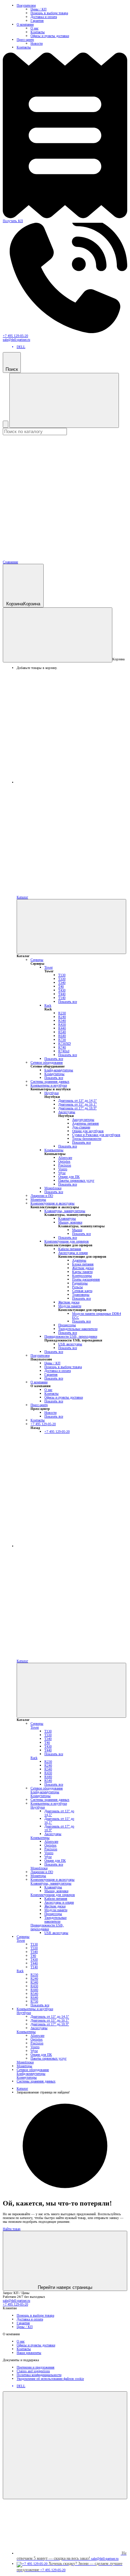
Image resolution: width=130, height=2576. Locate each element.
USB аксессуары (70, 1344)
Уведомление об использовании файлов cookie (50, 2379)
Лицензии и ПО (42, 1196)
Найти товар (12, 2229)
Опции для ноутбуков (88, 1131)
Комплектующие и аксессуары (53, 1203)
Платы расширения (86, 1279)
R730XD (64, 1043)
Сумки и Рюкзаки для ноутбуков (96, 1135)
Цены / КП (38, 9)
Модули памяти (70, 1306)
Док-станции (81, 1127)
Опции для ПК (69, 1177)
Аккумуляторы (83, 1120)
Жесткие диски (69, 1302)
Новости (37, 43)
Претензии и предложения (36, 2367)
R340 (62, 1021)
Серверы (37, 960)
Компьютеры (54, 1150)
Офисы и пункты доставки (50, 36)
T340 (62, 983)
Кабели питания (70, 1249)
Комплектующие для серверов (67, 1241)
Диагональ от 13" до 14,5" (77, 1101)
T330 (62, 979)
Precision (65, 1165)
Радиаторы (80, 1283)
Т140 (62, 998)
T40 (61, 986)
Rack (48, 1005)
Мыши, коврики (70, 1222)
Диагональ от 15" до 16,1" (77, 1104)
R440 (62, 1028)
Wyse (62, 1173)
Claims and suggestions (33, 2371)
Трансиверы (81, 1295)
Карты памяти (82, 1272)
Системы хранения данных (50, 1081)
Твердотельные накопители (78, 1329)
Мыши (77, 1230)
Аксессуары (67, 1112)
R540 (62, 1032)
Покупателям (26, 5)
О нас (34, 28)
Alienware (65, 1158)
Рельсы (77, 1287)
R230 (62, 1013)
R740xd (64, 1051)
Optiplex (64, 1161)
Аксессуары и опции (73, 1253)
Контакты (38, 32)
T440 (62, 994)
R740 (62, 1047)
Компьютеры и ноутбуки (49, 1085)
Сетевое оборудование (47, 1062)
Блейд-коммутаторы (59, 1070)
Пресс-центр (25, 40)
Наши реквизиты (29, 2353)
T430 (62, 990)
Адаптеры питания (85, 1123)
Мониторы (38, 1199)
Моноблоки (53, 1188)
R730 (62, 1040)
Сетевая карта (82, 1291)
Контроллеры (82, 1276)
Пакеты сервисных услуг (76, 1180)
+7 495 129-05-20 (15, 336)
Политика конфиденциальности (39, 2375)
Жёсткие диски (83, 1268)
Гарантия (37, 21)
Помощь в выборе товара (49, 13)
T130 (62, 975)
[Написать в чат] (65, 2445)
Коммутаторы (54, 1074)
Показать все (68, 1002)
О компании (25, 24)
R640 (62, 1036)
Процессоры (67, 1325)
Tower (49, 967)
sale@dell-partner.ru (16, 340)
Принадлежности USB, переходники (71, 1336)
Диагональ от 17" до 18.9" (77, 1108)
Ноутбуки (51, 1093)
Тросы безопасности (87, 1139)
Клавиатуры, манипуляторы (65, 1211)
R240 (62, 1017)
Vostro (63, 1169)
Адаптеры (79, 1260)
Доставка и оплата (44, 17)
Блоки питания (83, 1264)
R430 (62, 1024)
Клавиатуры (67, 1218)
